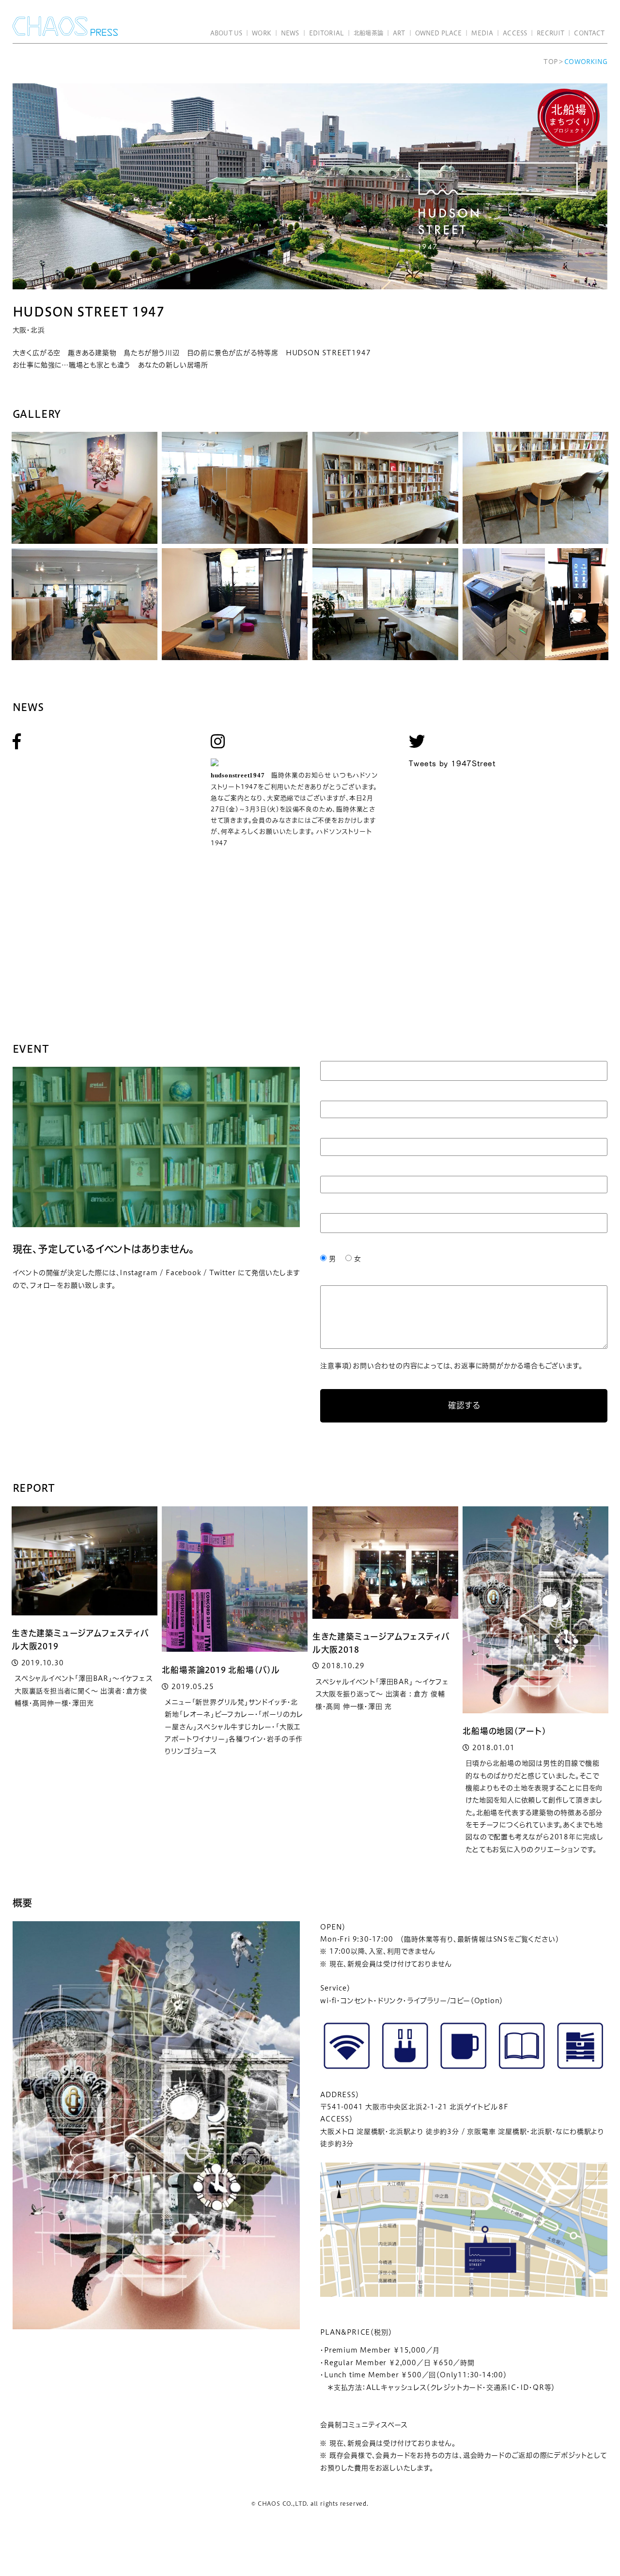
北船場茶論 (368, 33)
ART (399, 33)
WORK (262, 33)
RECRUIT (550, 33)
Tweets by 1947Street (452, 763)
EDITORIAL (326, 33)
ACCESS (515, 33)
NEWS (290, 33)
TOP (550, 62)
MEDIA (482, 33)
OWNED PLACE (438, 33)
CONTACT (589, 33)
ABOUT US (226, 33)
